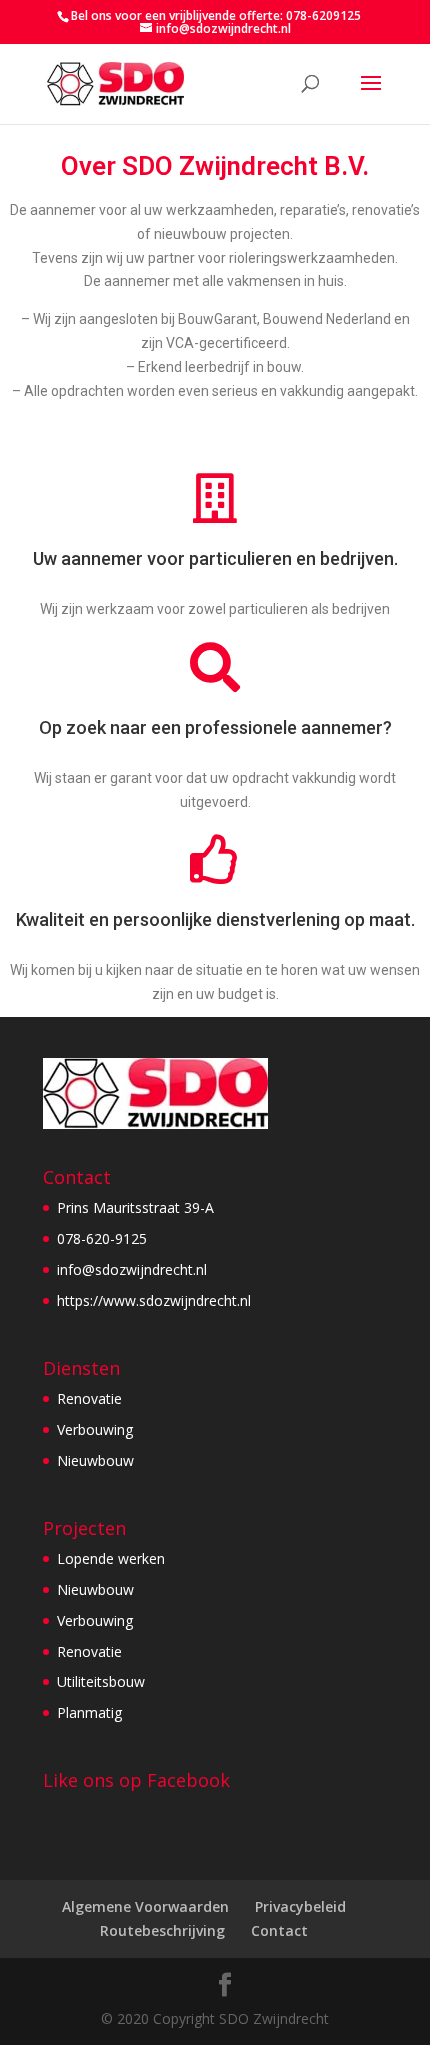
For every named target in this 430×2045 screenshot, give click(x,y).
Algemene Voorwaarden (145, 1906)
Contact (279, 1930)
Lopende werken (111, 1558)
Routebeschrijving (162, 1930)
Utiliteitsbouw (101, 1681)
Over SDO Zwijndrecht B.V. (215, 166)
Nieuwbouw (95, 1460)
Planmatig (89, 1712)
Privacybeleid (300, 1906)
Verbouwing (95, 1429)
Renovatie (89, 1398)
